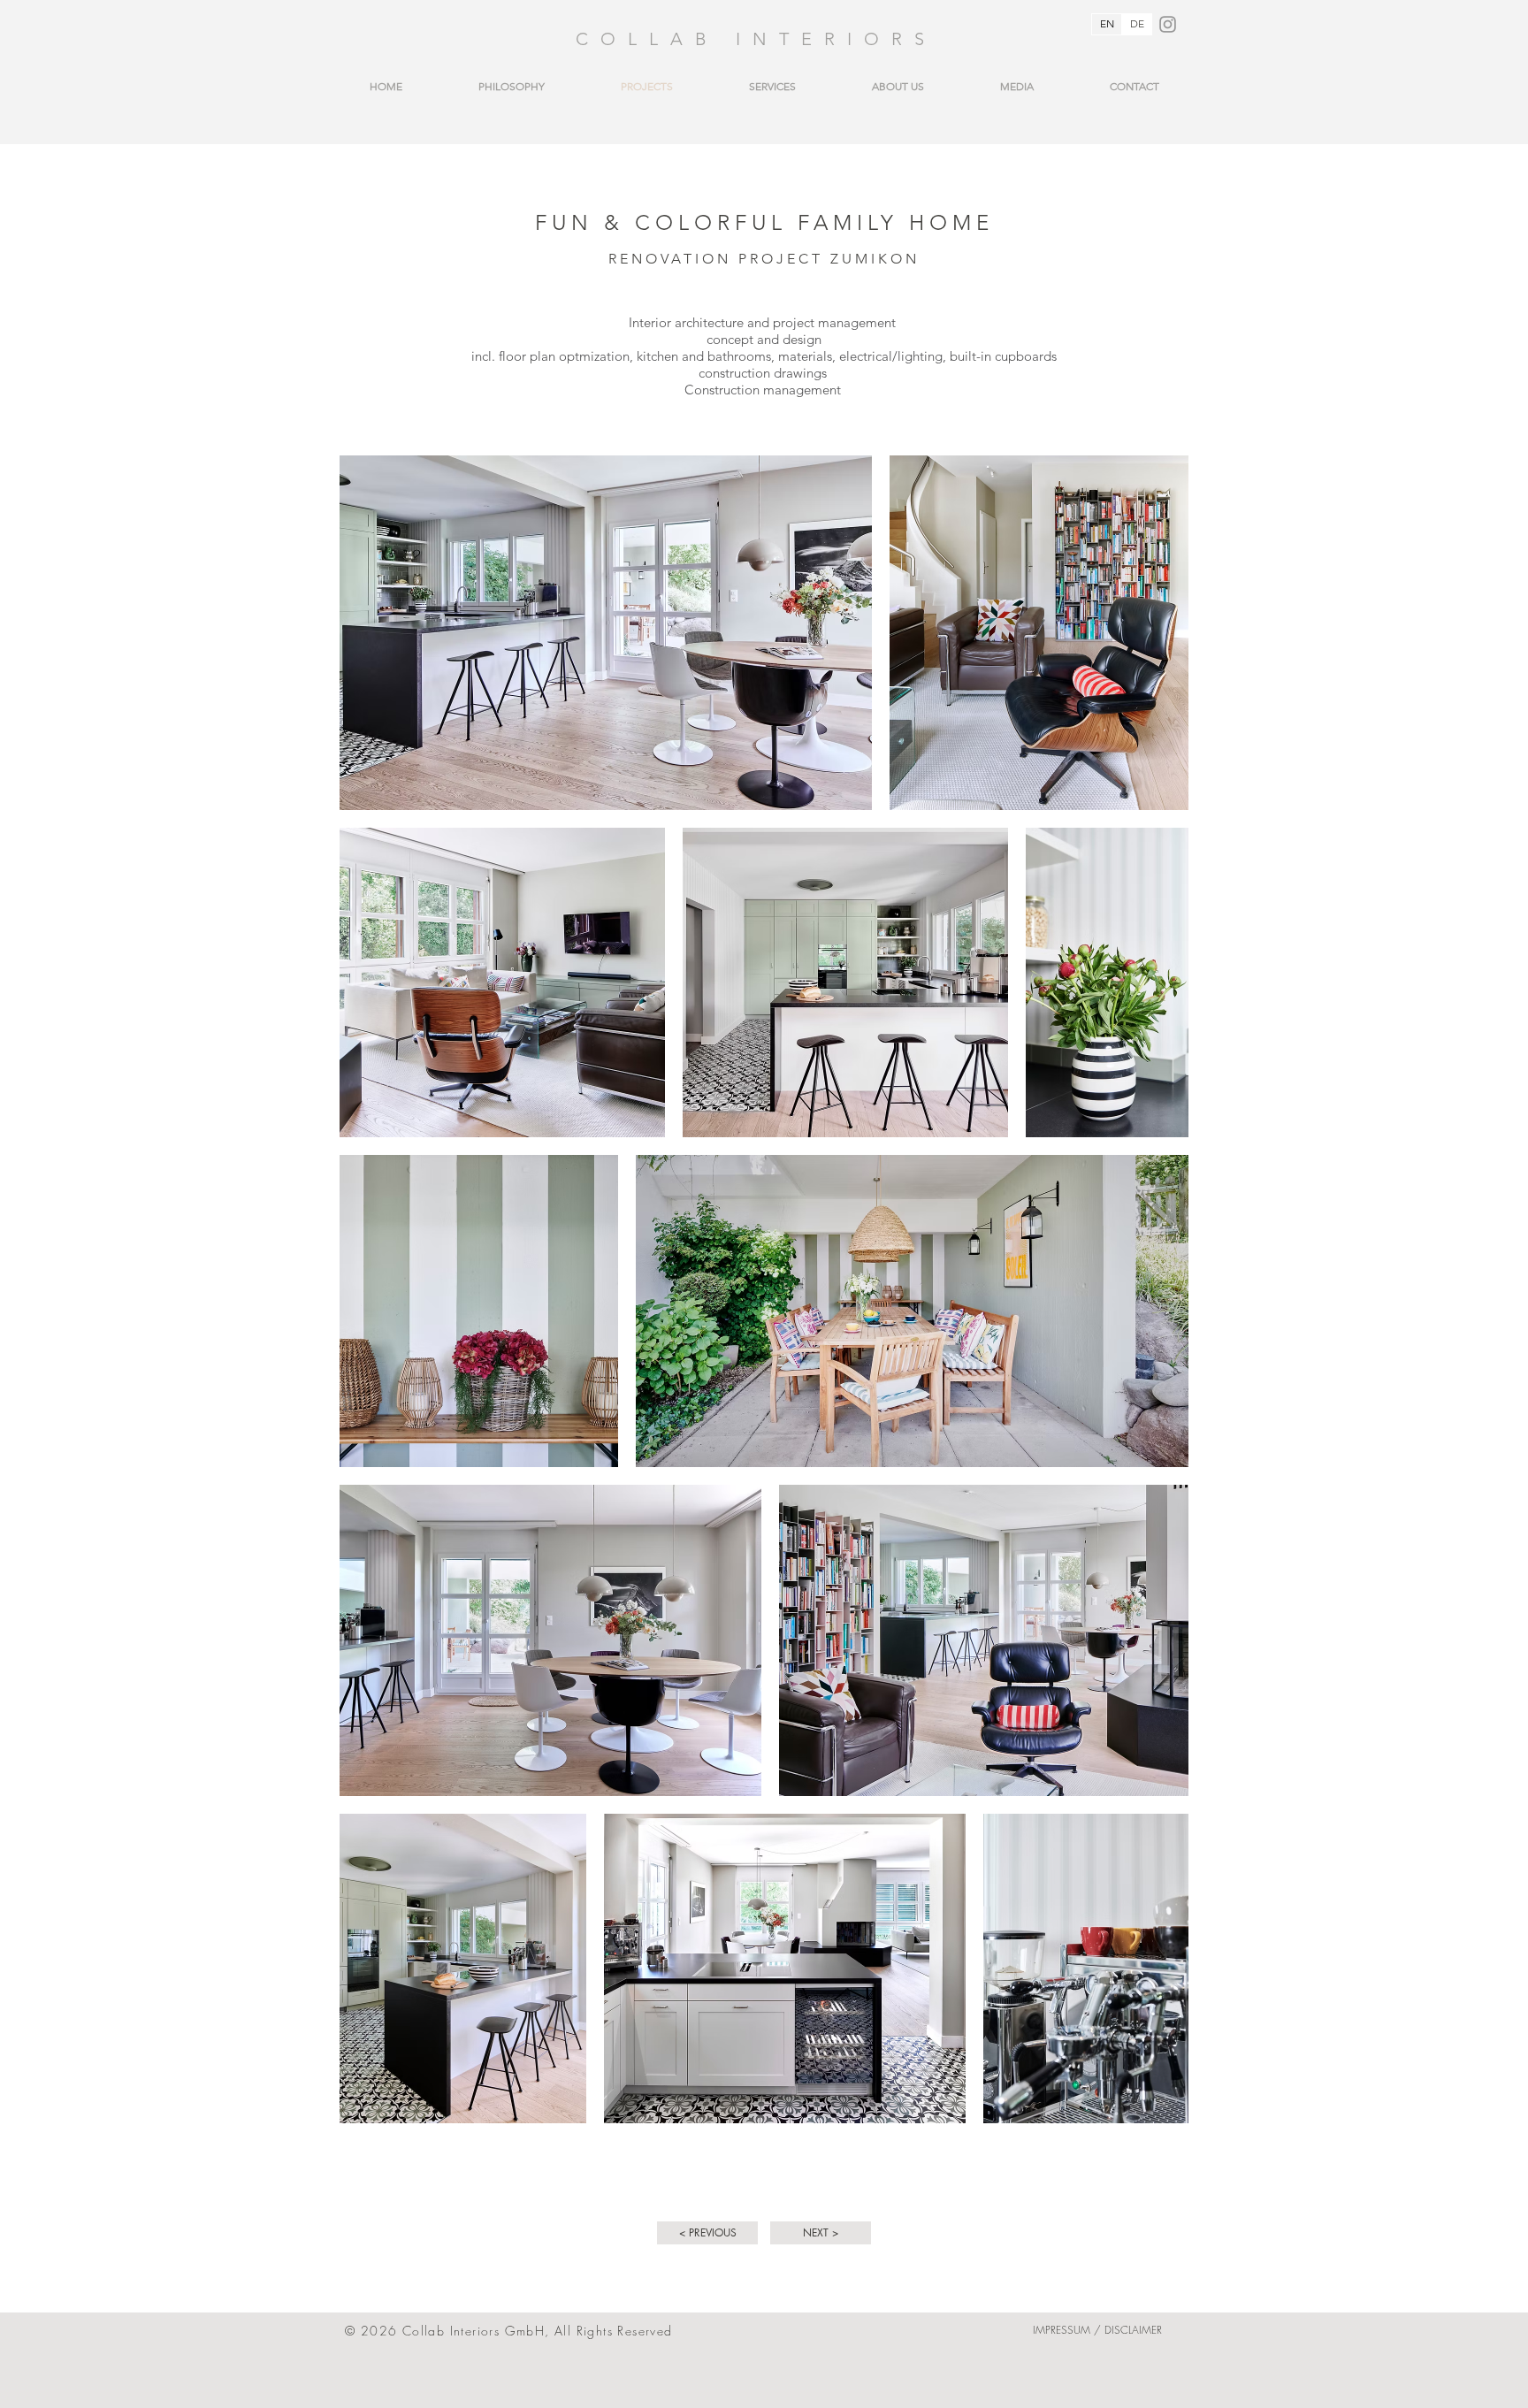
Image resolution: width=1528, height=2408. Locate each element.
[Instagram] (1168, 24)
